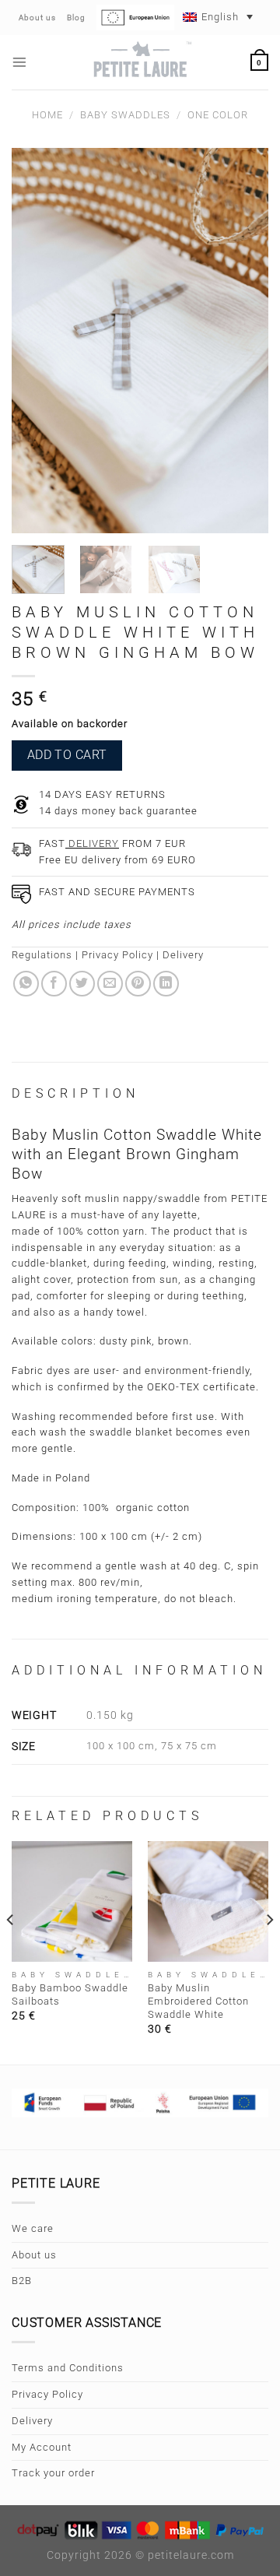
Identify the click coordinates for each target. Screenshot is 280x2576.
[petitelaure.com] (140, 62)
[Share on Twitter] (82, 984)
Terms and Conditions (68, 2368)
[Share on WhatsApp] (26, 984)
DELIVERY (92, 843)
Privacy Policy (117, 955)
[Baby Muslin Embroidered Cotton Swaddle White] (208, 1901)
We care (33, 2228)
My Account (42, 2447)
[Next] (269, 1951)
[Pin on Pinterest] (138, 984)
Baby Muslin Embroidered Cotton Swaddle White (198, 2001)
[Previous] (11, 1951)
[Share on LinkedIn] (166, 984)
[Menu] (20, 62)
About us (34, 2255)
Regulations (42, 955)
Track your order (53, 2473)
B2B (22, 2281)
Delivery (183, 955)
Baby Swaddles (125, 115)
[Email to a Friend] (110, 984)
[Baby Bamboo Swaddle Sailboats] (72, 1901)
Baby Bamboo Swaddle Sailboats (70, 1994)
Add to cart (67, 755)
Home (47, 115)
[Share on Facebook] (54, 984)
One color (218, 115)
